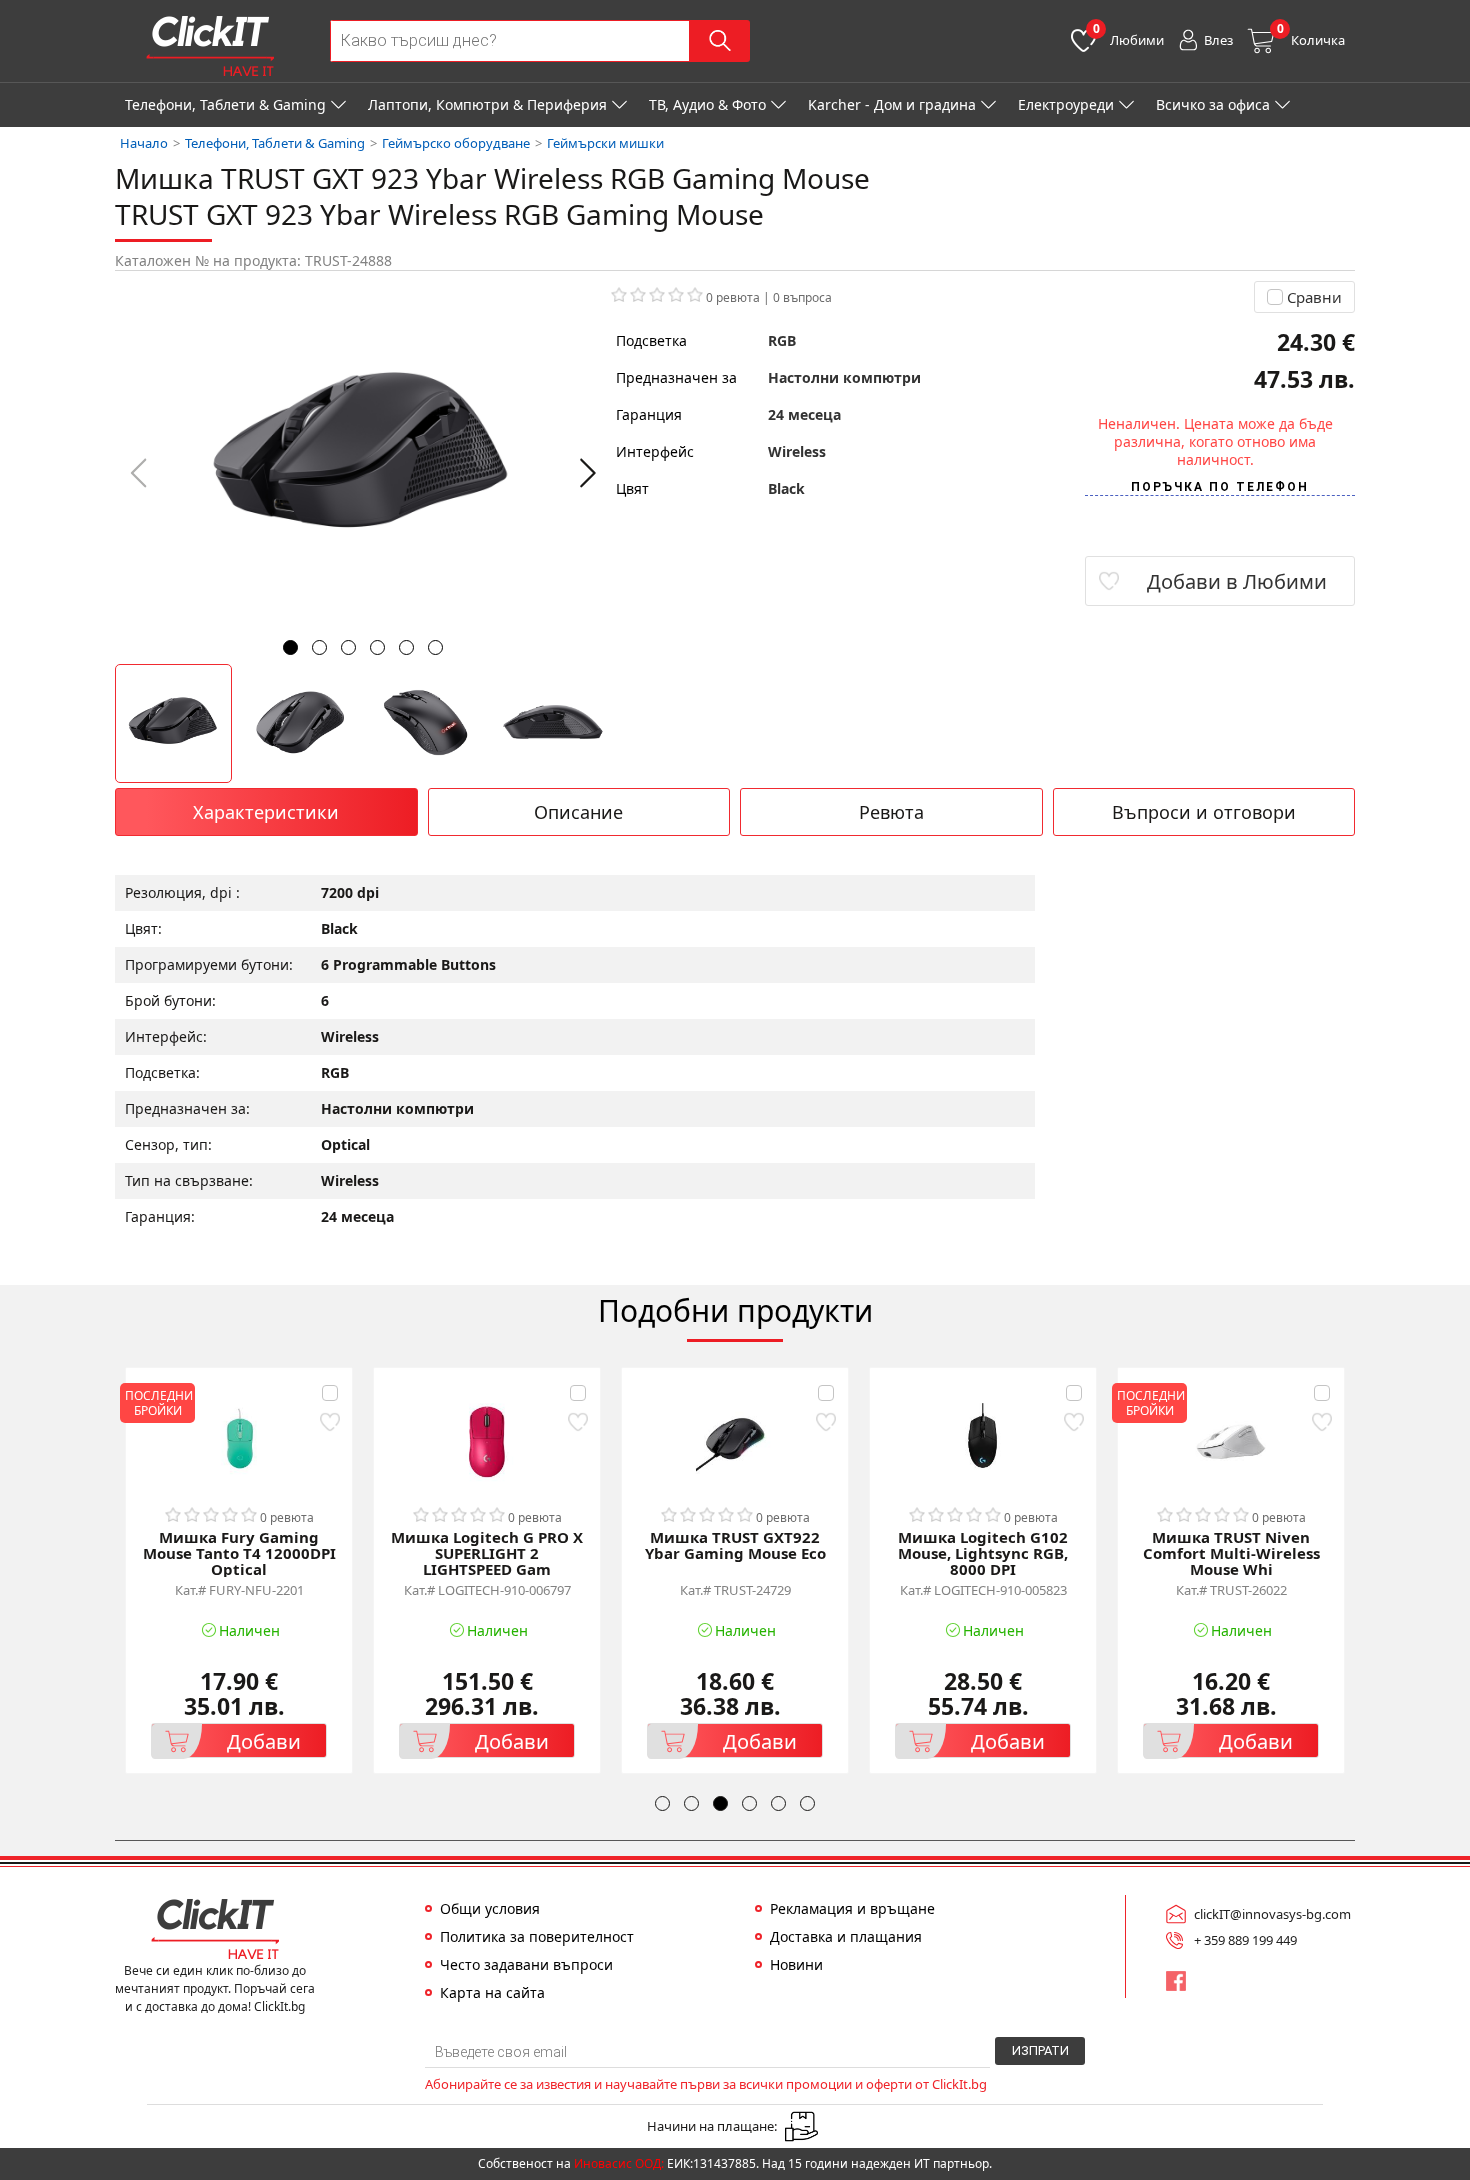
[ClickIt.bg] (210, 45)
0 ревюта (733, 297)
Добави (264, 1741)
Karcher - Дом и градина (892, 104)
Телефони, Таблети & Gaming (225, 104)
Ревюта (891, 812)
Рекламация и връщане (852, 1909)
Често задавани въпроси (526, 1965)
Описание (578, 812)
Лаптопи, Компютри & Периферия (487, 104)
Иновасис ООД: (619, 2163)
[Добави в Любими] (329, 1421)
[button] (587, 473)
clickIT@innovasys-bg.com (1272, 1914)
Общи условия (490, 1909)
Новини (796, 1965)
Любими (1128, 34)
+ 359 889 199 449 (1245, 1940)
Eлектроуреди (1066, 104)
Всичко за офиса (1213, 104)
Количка (1311, 34)
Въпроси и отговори (1204, 812)
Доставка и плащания (846, 1937)
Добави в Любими (1237, 581)
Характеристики (266, 812)
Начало (144, 143)
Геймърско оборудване (456, 143)
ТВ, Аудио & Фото (707, 104)
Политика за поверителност (537, 1937)
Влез (1218, 40)
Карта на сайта (492, 1993)
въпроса (802, 297)
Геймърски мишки (605, 143)
